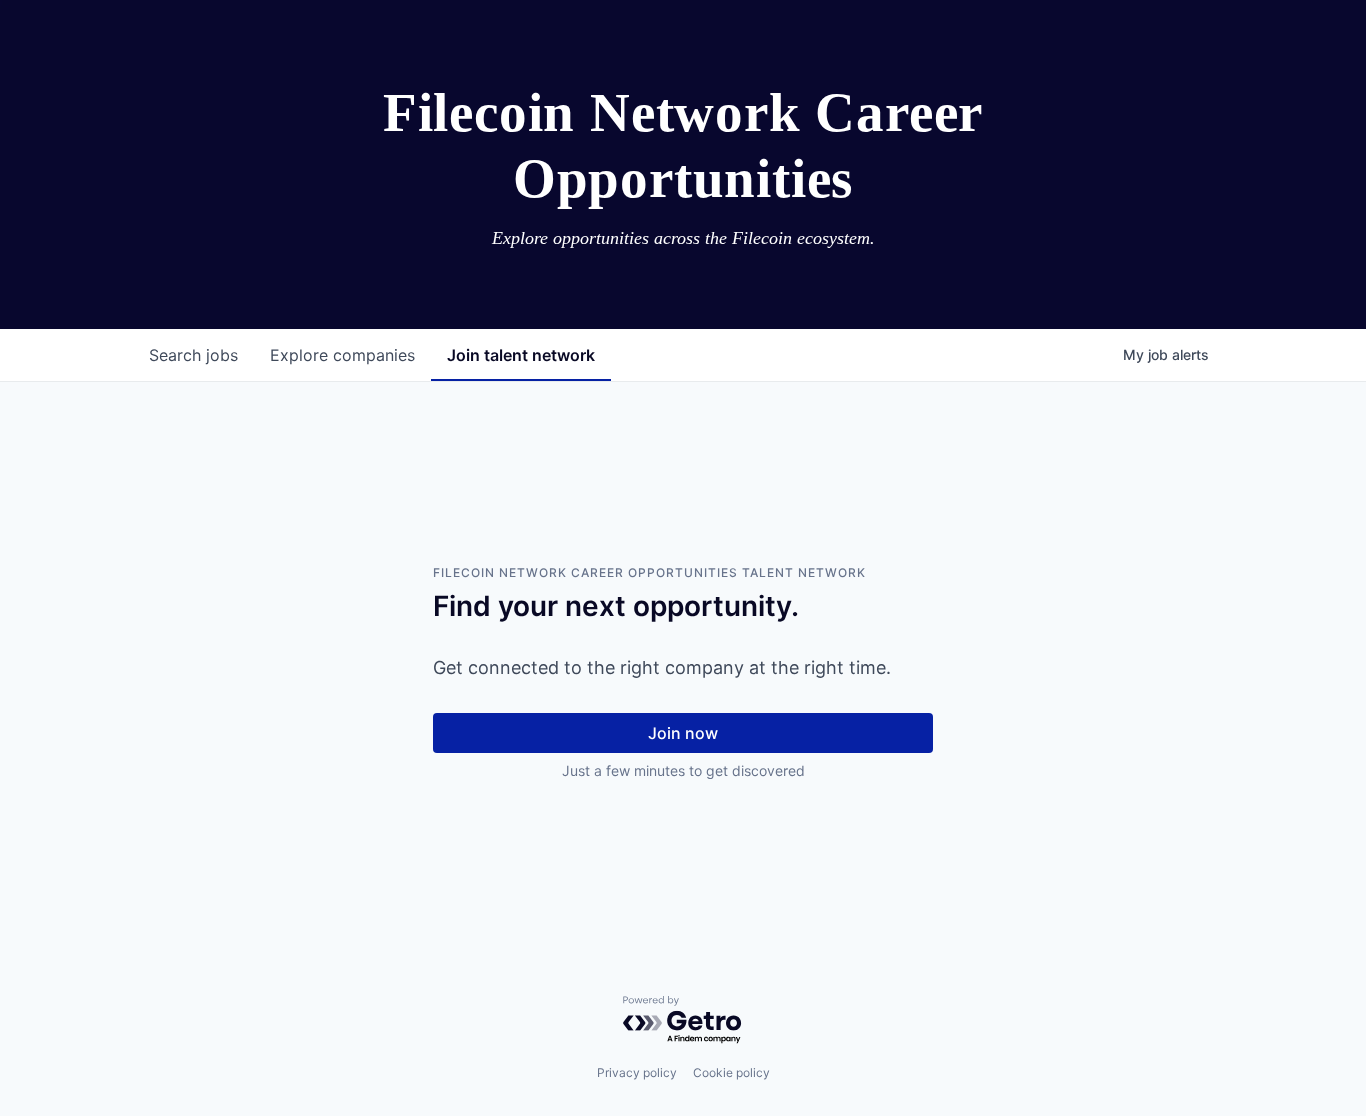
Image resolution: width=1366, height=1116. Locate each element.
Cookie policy (731, 1072)
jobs (193, 355)
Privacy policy (637, 1072)
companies (342, 355)
